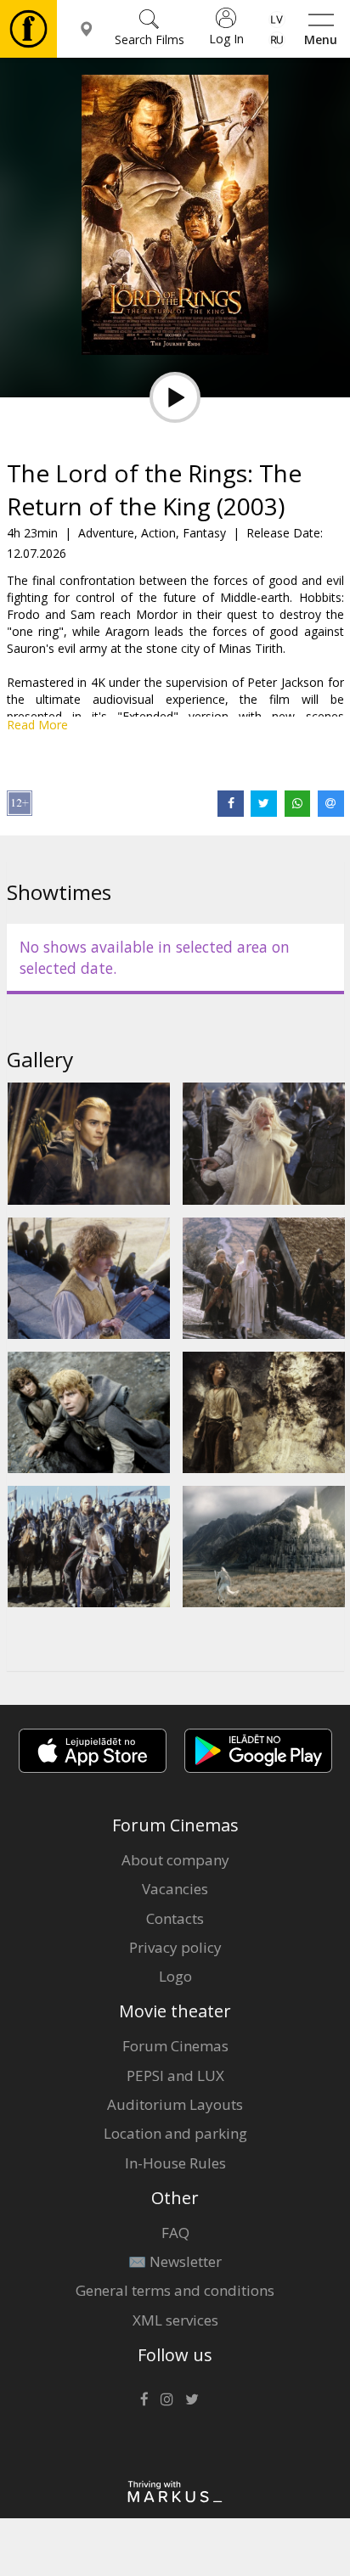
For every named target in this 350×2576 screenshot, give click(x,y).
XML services (175, 2320)
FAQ (175, 2233)
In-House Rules (175, 2163)
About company (175, 1860)
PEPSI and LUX (175, 2075)
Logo (175, 1976)
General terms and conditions (175, 2290)
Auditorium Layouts (175, 2104)
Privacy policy (175, 1947)
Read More (37, 725)
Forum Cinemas (175, 2046)
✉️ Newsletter (175, 2261)
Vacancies (175, 1889)
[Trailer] (175, 397)
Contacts (175, 1918)
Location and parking (175, 2133)
